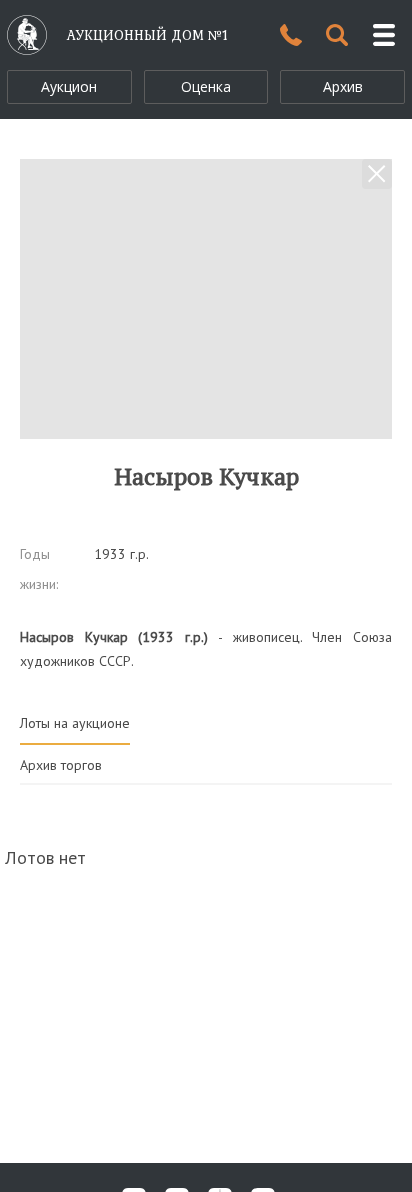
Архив (343, 86)
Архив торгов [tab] (61, 765)
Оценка (206, 86)
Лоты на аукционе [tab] (75, 723)
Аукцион (69, 86)
